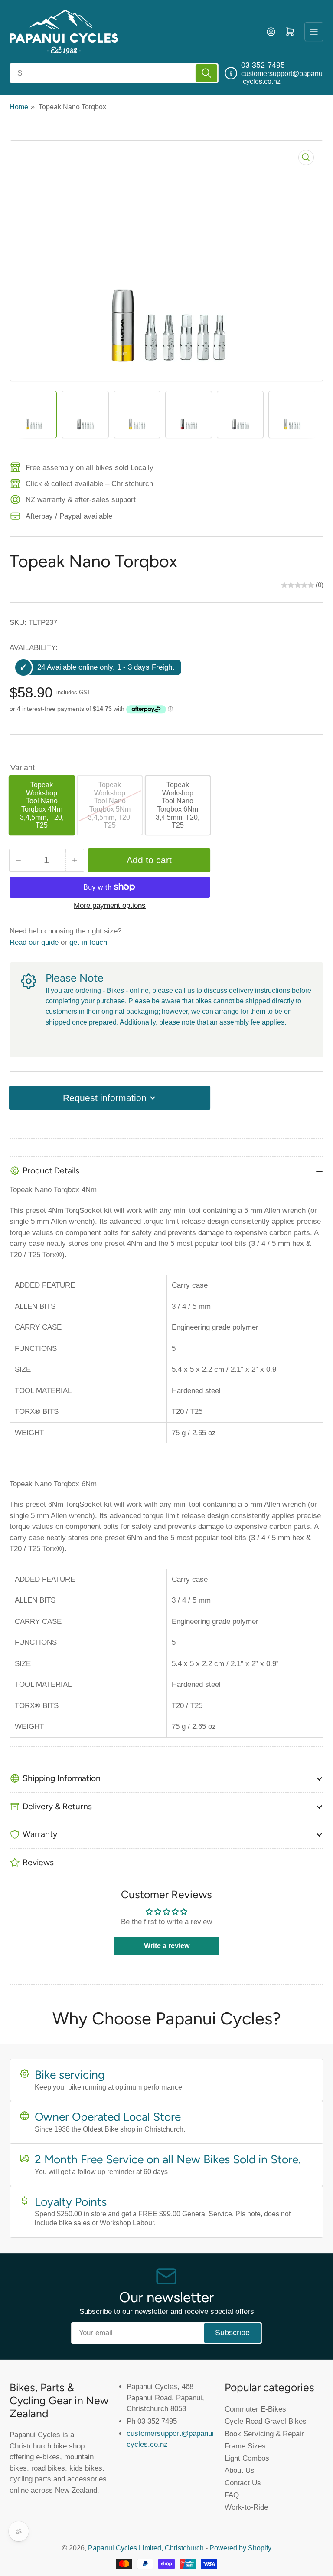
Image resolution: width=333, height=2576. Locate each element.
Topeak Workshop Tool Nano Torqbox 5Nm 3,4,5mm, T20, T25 (110, 805)
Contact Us (243, 2483)
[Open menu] (314, 32)
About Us (240, 2470)
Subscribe (232, 2333)
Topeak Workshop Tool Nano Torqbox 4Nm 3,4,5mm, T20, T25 (42, 805)
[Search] (206, 73)
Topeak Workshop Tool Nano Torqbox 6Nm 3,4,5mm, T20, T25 (178, 805)
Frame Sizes (245, 2446)
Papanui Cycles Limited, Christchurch (146, 2548)
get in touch (88, 942)
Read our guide (34, 942)
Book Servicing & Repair (264, 2434)
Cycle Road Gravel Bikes (266, 2421)
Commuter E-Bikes (255, 2409)
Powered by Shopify (240, 2548)
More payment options (110, 905)
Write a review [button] (167, 1946)
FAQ (232, 2495)
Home (19, 107)
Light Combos (247, 2458)
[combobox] (114, 73)
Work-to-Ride (246, 2507)
